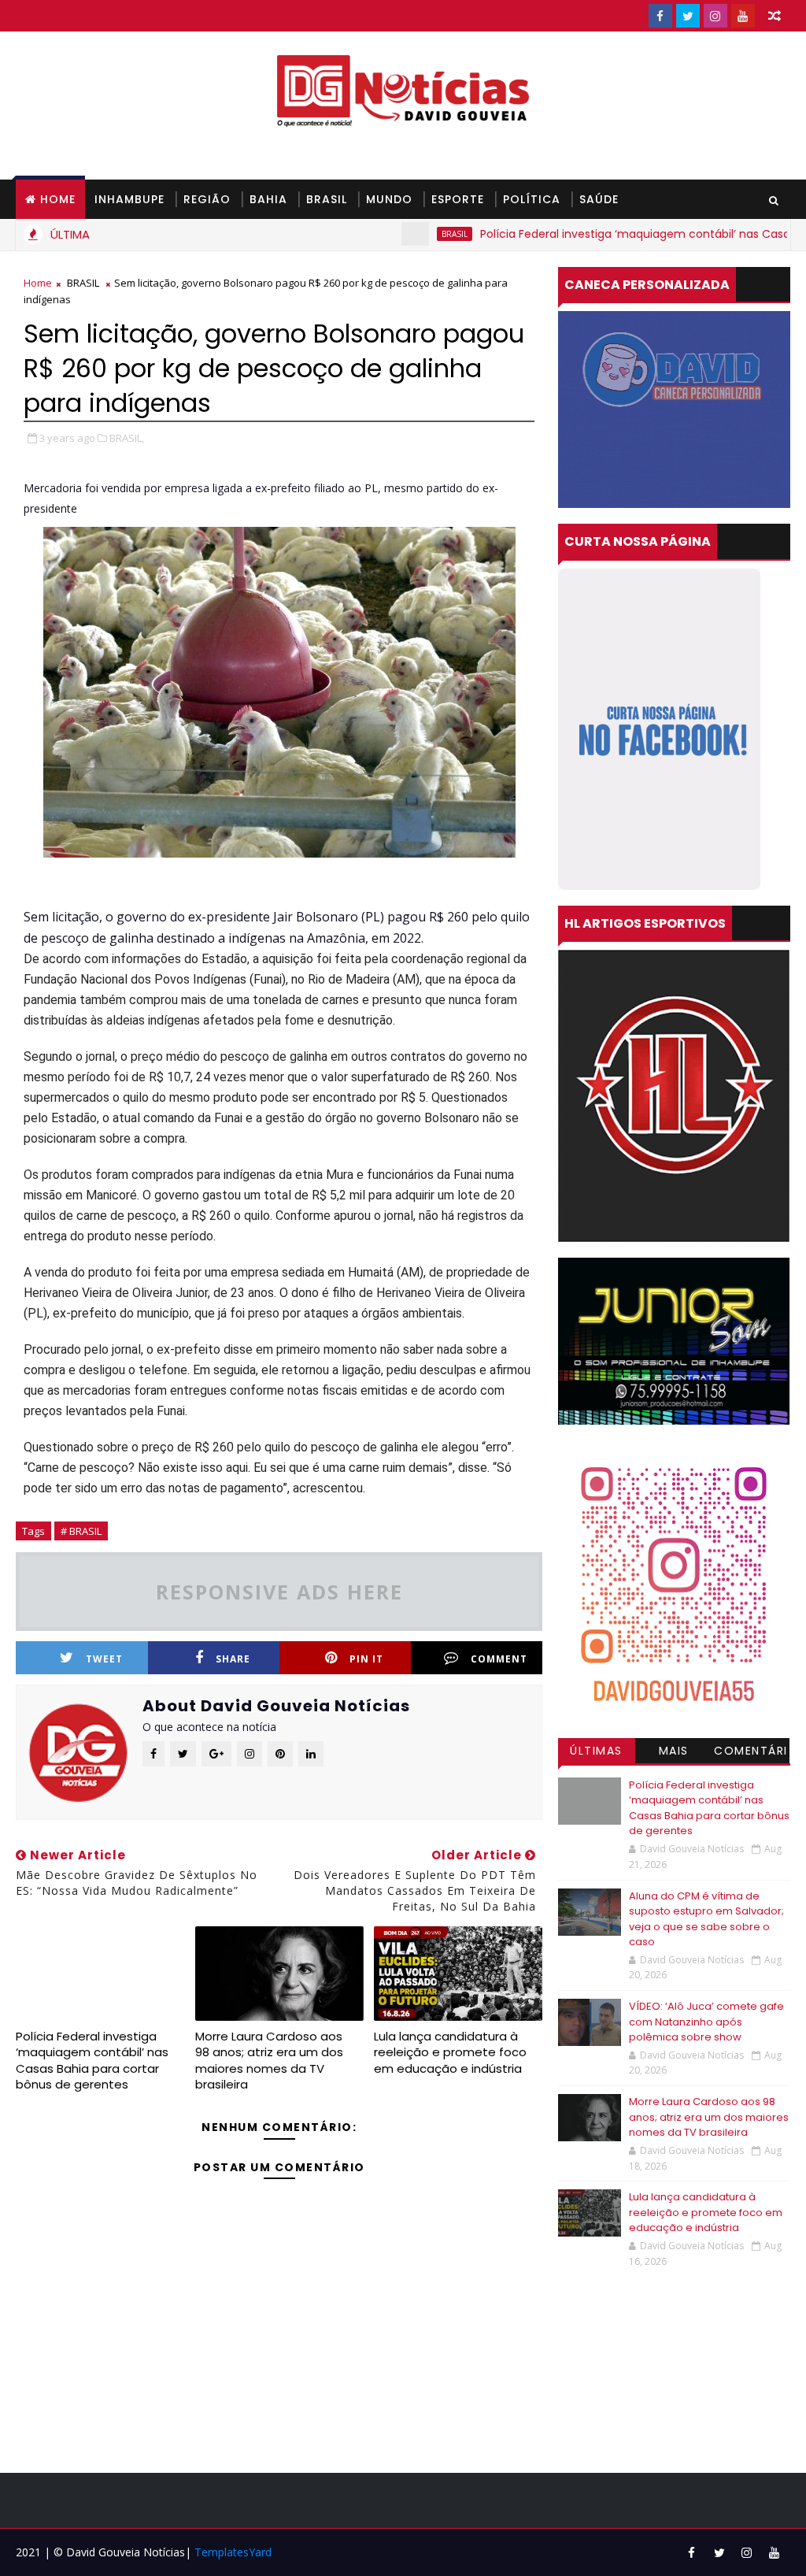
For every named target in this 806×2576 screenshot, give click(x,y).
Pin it (366, 1659)
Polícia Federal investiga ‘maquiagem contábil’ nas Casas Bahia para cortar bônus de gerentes (92, 2060)
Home (58, 199)
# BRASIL (81, 1531)
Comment (499, 1659)
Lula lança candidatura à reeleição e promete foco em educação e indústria (450, 2052)
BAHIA (268, 199)
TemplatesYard (233, 2552)
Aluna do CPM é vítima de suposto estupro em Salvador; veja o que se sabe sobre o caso (706, 1919)
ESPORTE (458, 199)
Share (233, 1659)
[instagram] (715, 16)
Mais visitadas (674, 1753)
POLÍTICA (532, 199)
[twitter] (688, 16)
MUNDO (389, 199)
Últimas (596, 1751)
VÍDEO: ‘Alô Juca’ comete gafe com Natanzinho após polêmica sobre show (706, 2022)
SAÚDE (599, 199)
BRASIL (327, 199)
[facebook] (660, 16)
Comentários (751, 1753)
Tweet (104, 1659)
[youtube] (743, 16)
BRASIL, (127, 438)
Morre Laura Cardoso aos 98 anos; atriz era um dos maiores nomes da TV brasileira (269, 2060)
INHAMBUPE (129, 199)
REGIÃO (207, 199)
